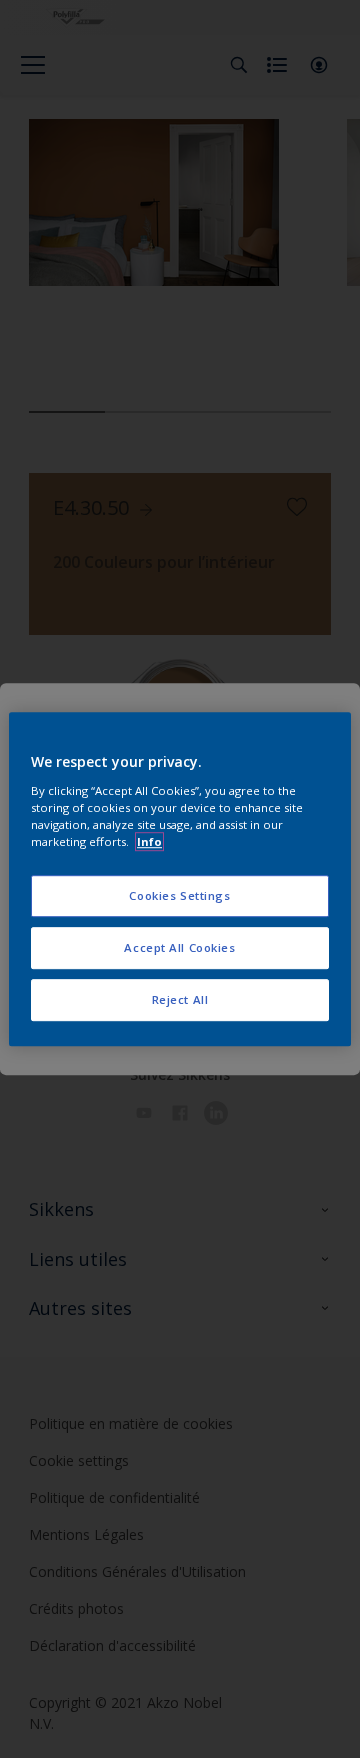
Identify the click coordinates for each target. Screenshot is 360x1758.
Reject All (180, 999)
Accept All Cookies (179, 947)
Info (149, 841)
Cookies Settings (179, 895)
